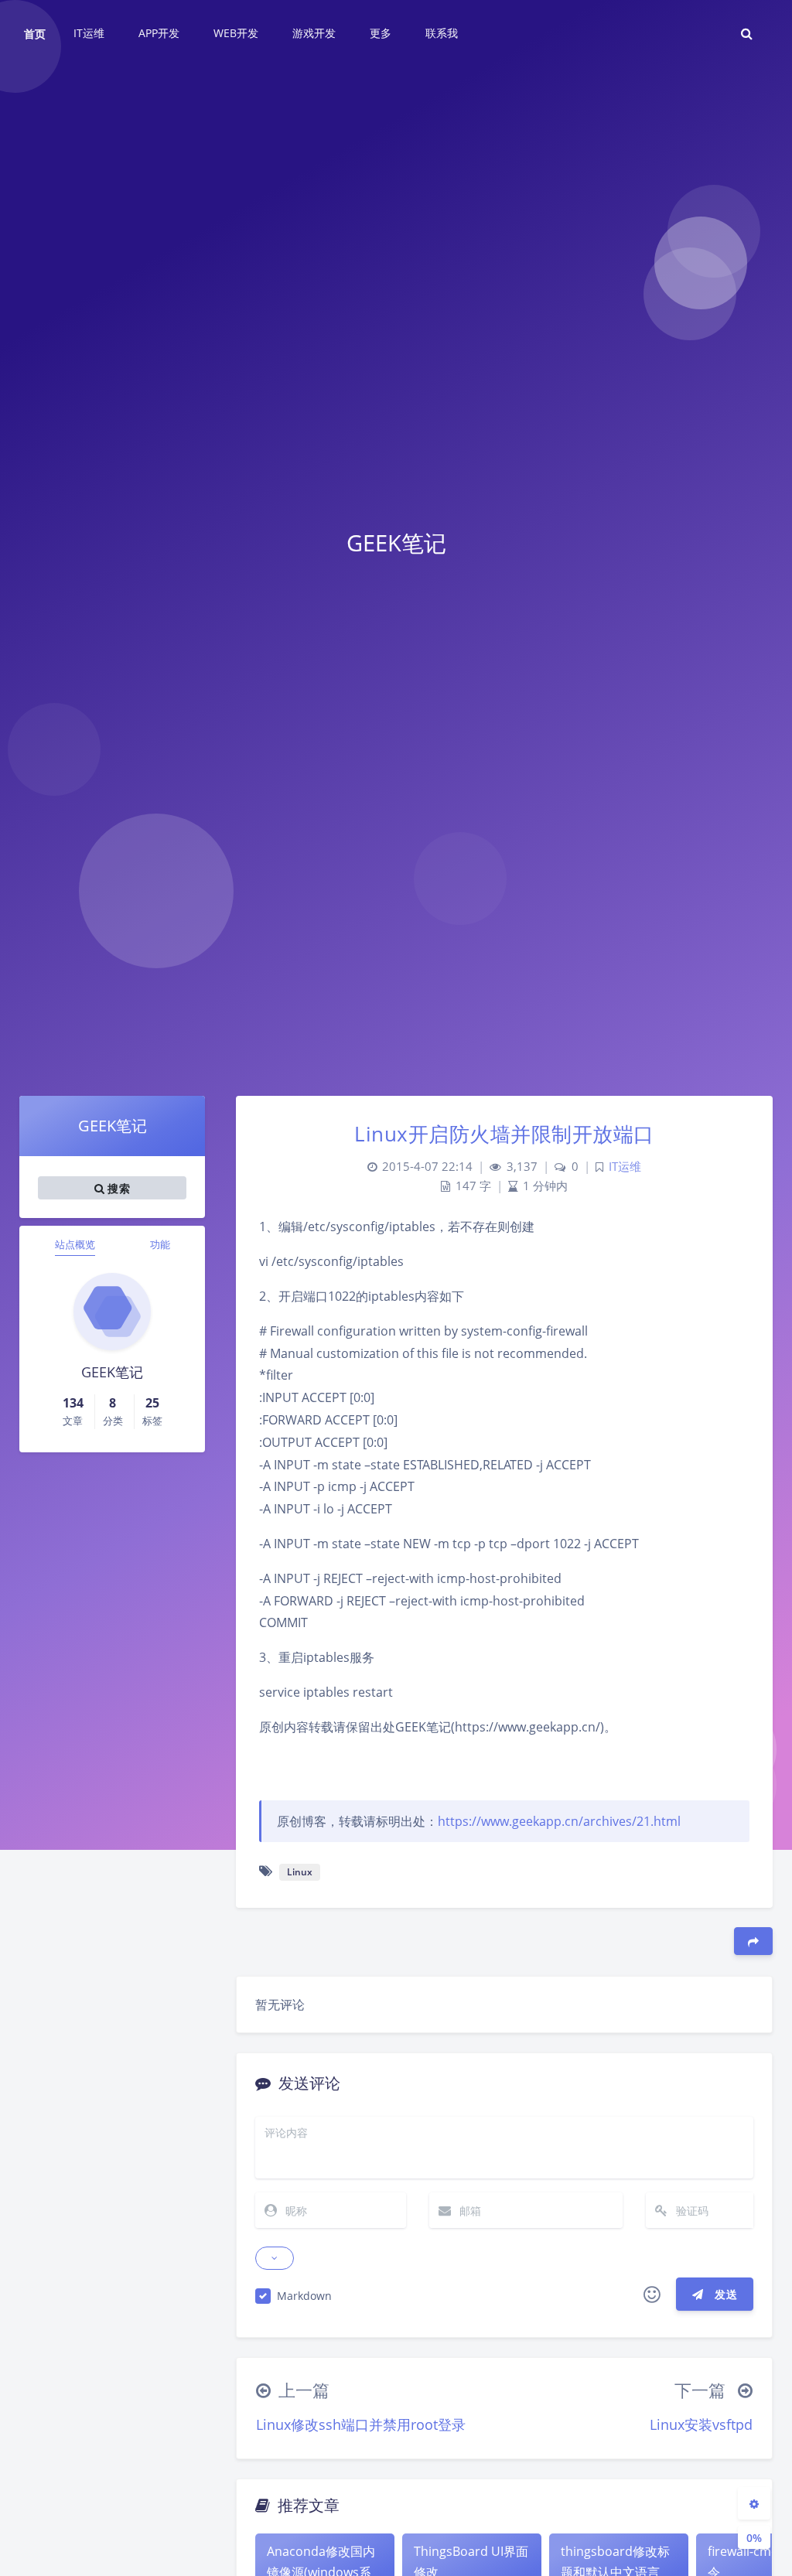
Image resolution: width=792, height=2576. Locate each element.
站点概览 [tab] (75, 1244)
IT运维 (625, 1167)
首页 (35, 34)
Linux (300, 1872)
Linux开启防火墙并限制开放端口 (504, 1134)
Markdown (304, 2296)
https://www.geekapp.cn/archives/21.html (559, 1821)
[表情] (652, 2295)
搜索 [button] (117, 1188)
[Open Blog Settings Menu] (754, 2503)
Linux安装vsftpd (701, 2424)
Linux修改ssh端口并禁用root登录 (361, 2424)
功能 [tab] (160, 1244)
